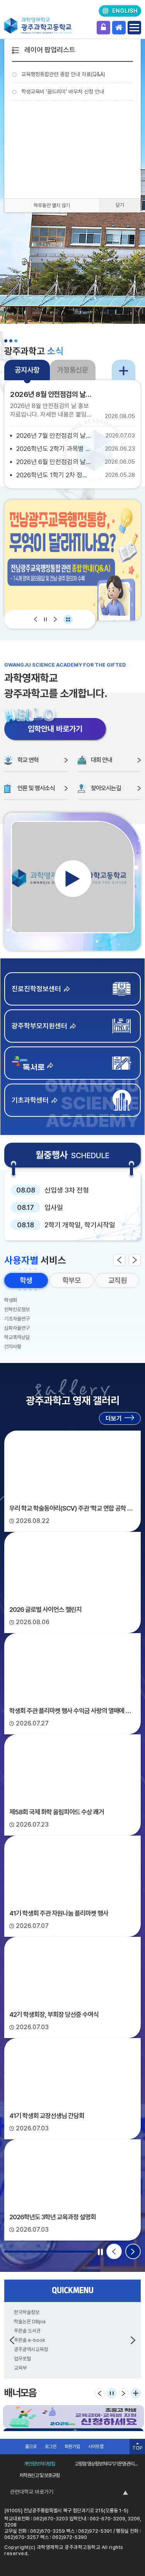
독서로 (72, 1063)
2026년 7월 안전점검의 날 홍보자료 (54, 436)
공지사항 (27, 370)
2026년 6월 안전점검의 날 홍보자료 (54, 462)
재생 (73, 879)
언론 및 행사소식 (36, 788)
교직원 (118, 1280)
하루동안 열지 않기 (52, 205)
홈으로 (31, 2447)
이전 (36, 619)
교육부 (20, 2368)
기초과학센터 (30, 1100)
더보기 (124, 370)
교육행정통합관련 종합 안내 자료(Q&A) (63, 74)
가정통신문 (73, 370)
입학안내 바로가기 (55, 729)
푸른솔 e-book (30, 2340)
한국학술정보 (27, 2312)
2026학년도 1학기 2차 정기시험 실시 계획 (54, 475)
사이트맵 (96, 2447)
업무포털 (22, 2359)
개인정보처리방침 (39, 2464)
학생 (26, 1280)
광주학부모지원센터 (39, 1026)
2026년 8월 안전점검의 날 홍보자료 (52, 394)
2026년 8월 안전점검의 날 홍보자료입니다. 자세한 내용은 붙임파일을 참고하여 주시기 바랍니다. (51, 411)
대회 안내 (101, 760)
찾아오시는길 (106, 788)
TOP (137, 2448)
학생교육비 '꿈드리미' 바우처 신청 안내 (63, 92)
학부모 (72, 1280)
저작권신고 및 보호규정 (39, 2475)
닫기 (120, 205)
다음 (55, 619)
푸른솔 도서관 (27, 2331)
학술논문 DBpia (30, 2322)
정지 (45, 619)
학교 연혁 (28, 760)
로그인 (103, 28)
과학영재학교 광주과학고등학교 (38, 26)
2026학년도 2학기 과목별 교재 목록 (54, 449)
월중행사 (72, 1155)
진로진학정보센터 (36, 989)
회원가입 (72, 2447)
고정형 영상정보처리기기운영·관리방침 (108, 2464)
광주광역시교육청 (31, 2349)
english (125, 11)
